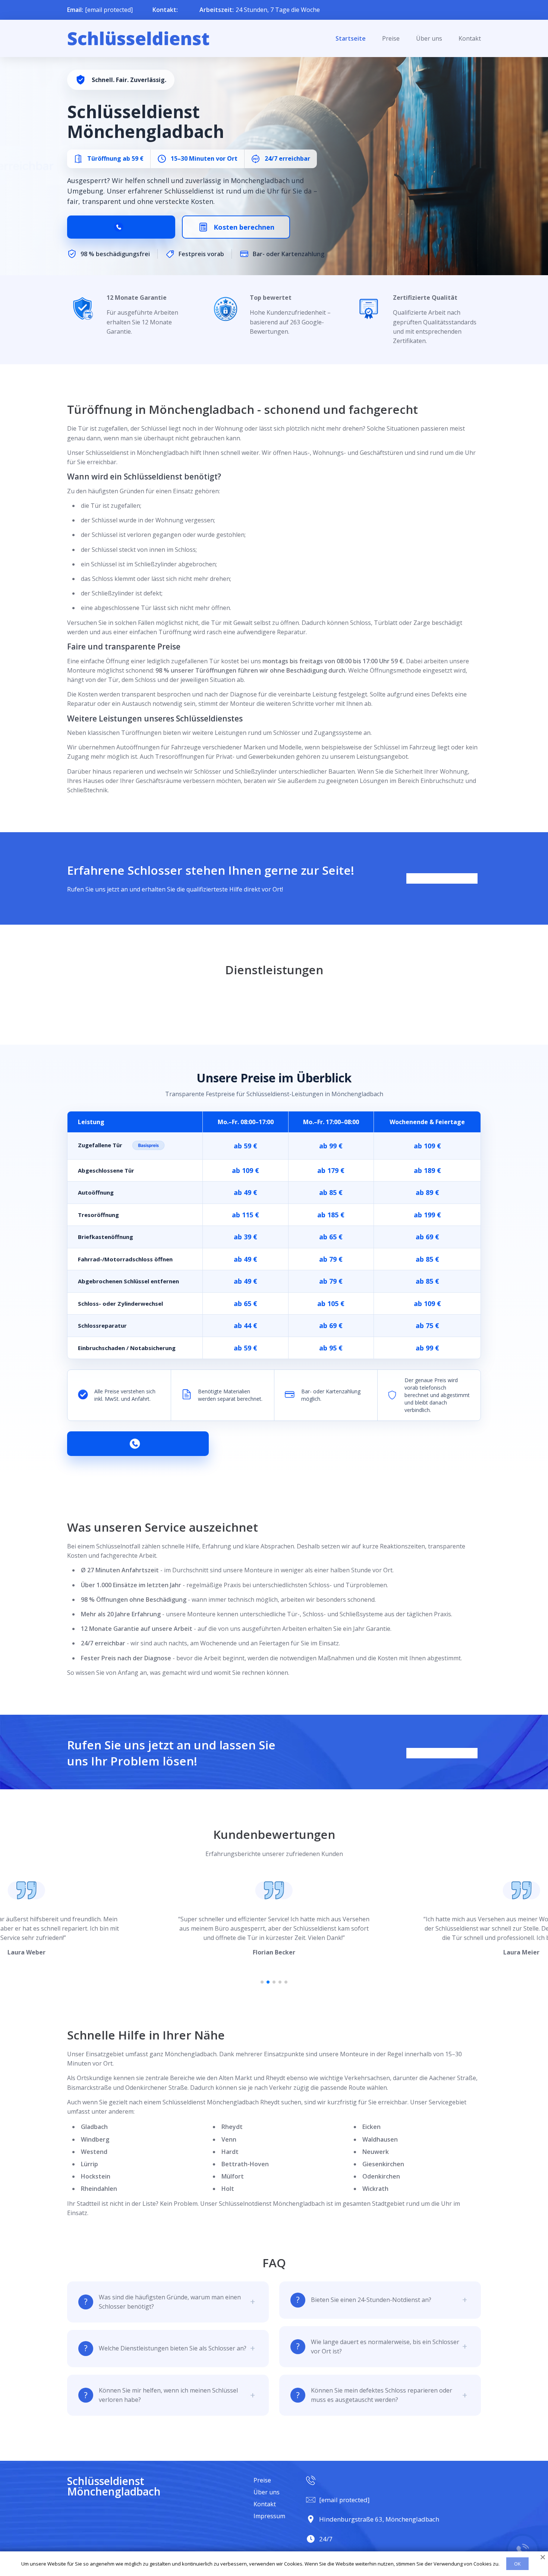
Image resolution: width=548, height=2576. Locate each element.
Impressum (269, 2516)
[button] (262, 1982)
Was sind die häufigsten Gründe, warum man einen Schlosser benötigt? (170, 2302)
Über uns (429, 38)
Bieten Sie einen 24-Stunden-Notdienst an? (371, 2300)
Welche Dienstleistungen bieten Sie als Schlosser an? (173, 2348)
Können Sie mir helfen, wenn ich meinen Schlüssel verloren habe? (168, 2395)
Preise (391, 38)
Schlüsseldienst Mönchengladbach (114, 2486)
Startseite (351, 38)
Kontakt (470, 38)
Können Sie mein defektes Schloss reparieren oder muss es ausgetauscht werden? (382, 2395)
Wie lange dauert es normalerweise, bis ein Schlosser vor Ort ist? (385, 2347)
